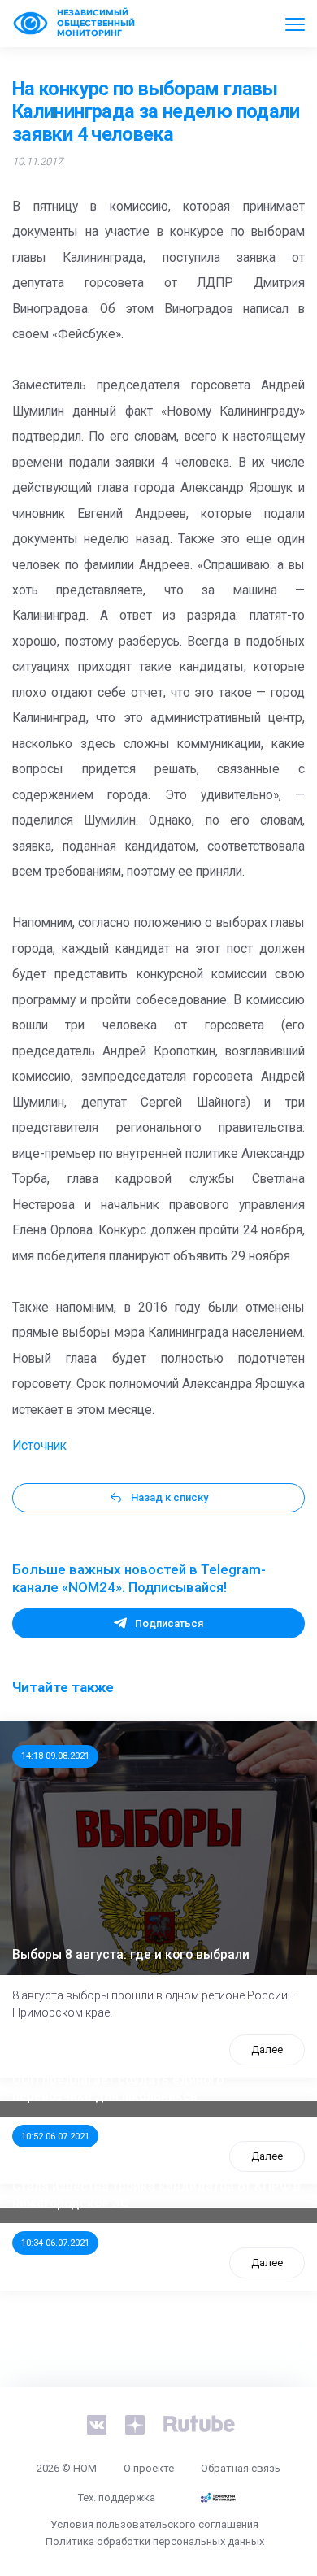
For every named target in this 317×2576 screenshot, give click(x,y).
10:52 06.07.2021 (55, 2136)
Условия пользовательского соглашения (154, 2524)
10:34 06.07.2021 (55, 2243)
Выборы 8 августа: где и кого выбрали (131, 1955)
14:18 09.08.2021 (55, 1756)
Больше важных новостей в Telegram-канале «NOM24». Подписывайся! (139, 1578)
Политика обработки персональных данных (155, 2541)
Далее (267, 2049)
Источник (39, 1446)
